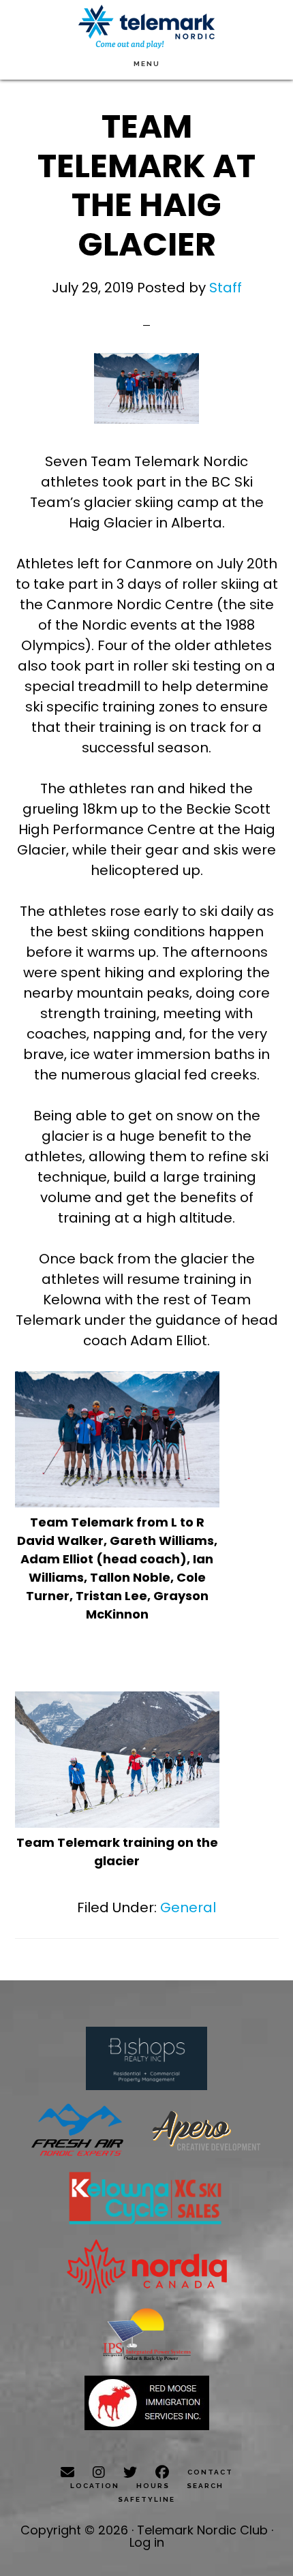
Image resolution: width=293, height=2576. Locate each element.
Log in (147, 2542)
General (188, 1907)
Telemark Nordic (146, 27)
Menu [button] (147, 64)
